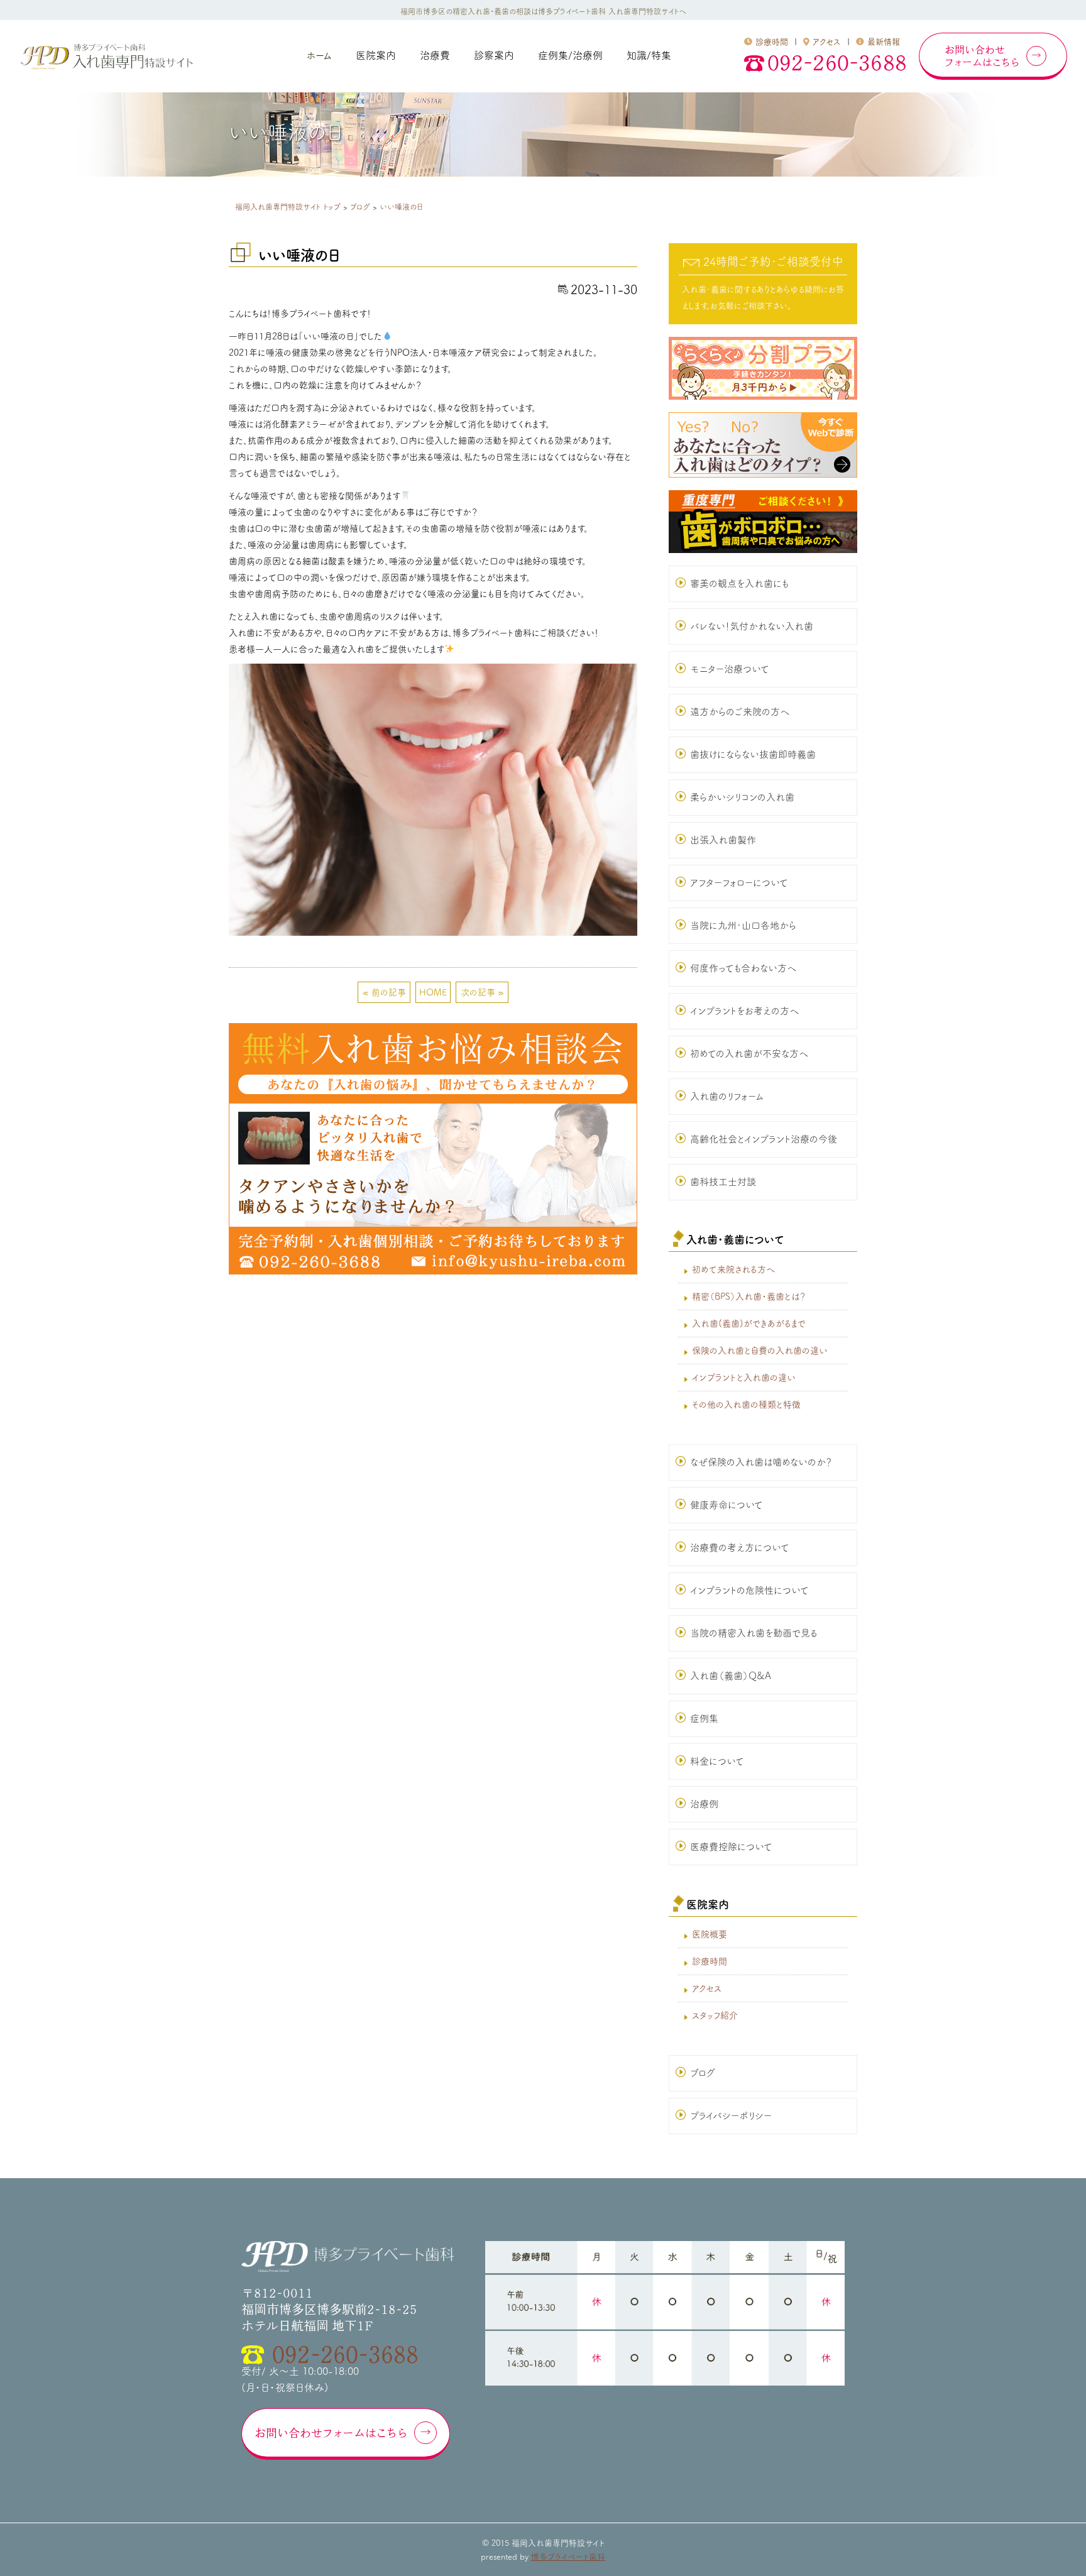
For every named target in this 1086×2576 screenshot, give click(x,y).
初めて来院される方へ (733, 1269)
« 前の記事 (384, 992)
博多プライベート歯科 (568, 2557)
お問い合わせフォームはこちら (331, 2433)
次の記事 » (482, 992)
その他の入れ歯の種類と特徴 (746, 1405)
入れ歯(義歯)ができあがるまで (749, 1324)
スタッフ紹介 (715, 2015)
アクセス (827, 42)
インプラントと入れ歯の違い (744, 1378)
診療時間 (772, 42)
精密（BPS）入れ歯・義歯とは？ (749, 1296)
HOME (433, 992)
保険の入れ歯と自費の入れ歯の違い (760, 1351)
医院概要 (710, 1934)
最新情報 (884, 42)
